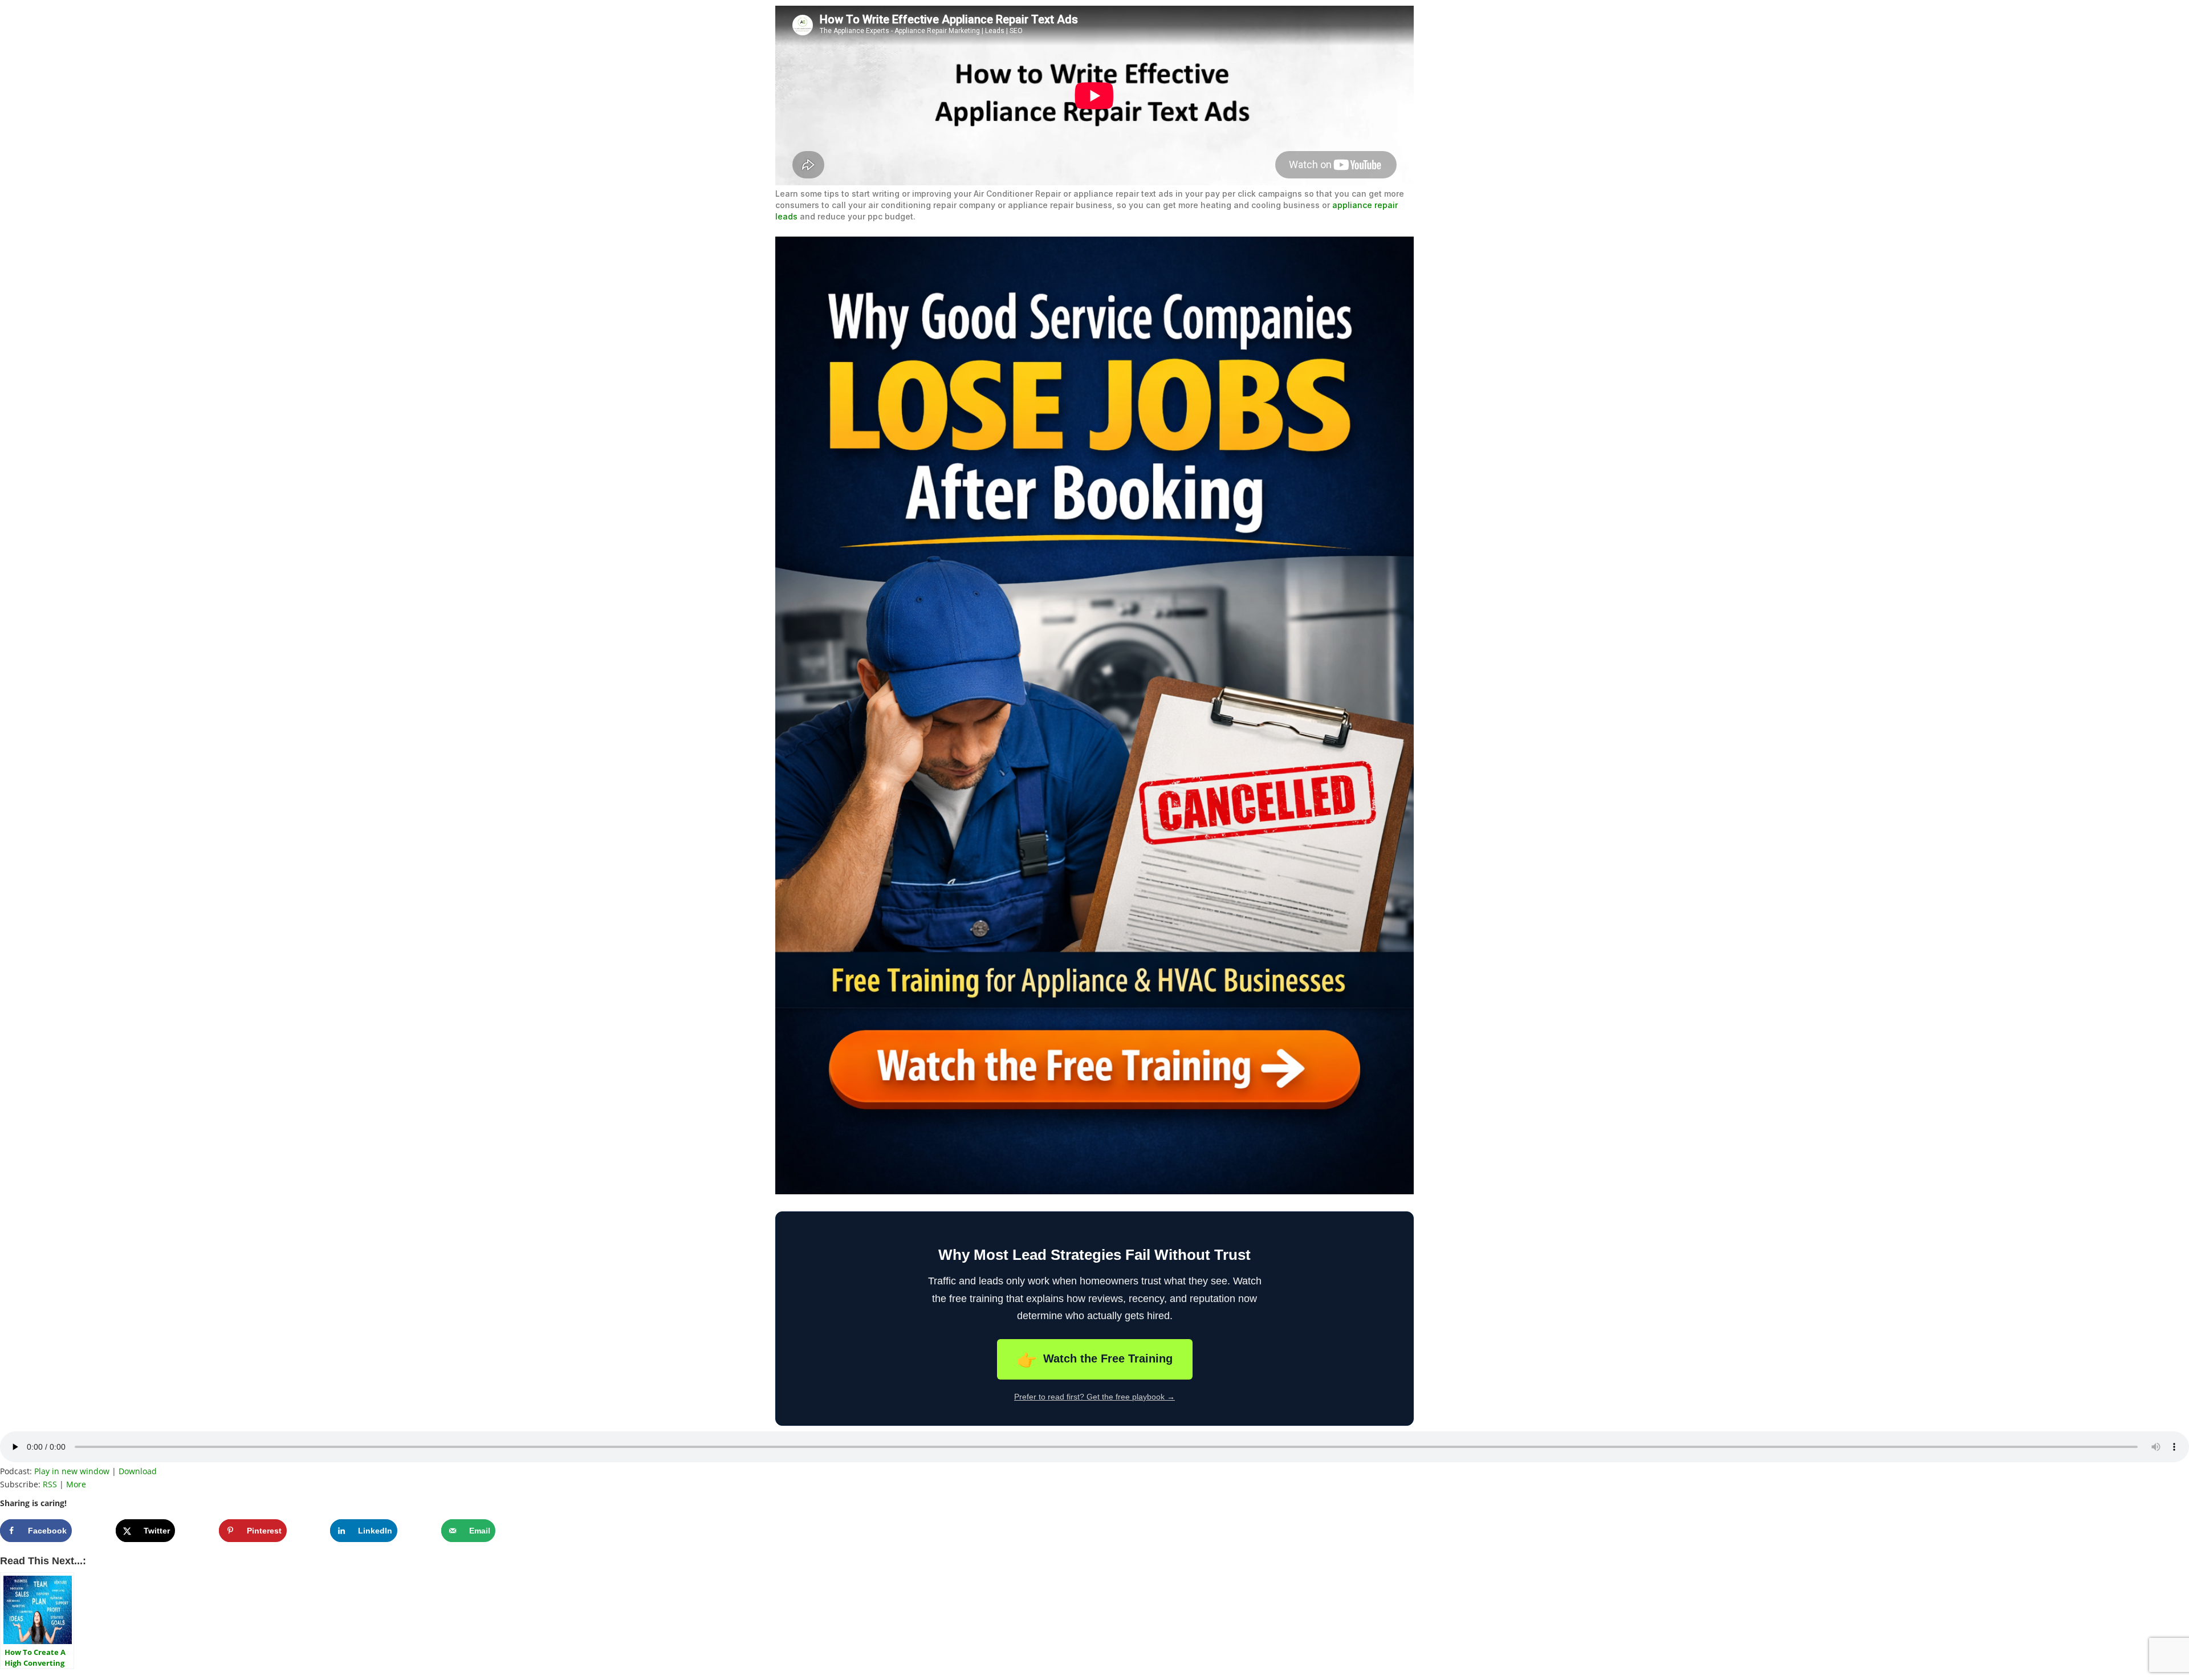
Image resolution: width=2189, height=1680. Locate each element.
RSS (50, 1484)
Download (138, 1471)
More (76, 1484)
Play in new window (72, 1471)
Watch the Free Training (1095, 1360)
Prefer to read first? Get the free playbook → (1094, 1397)
